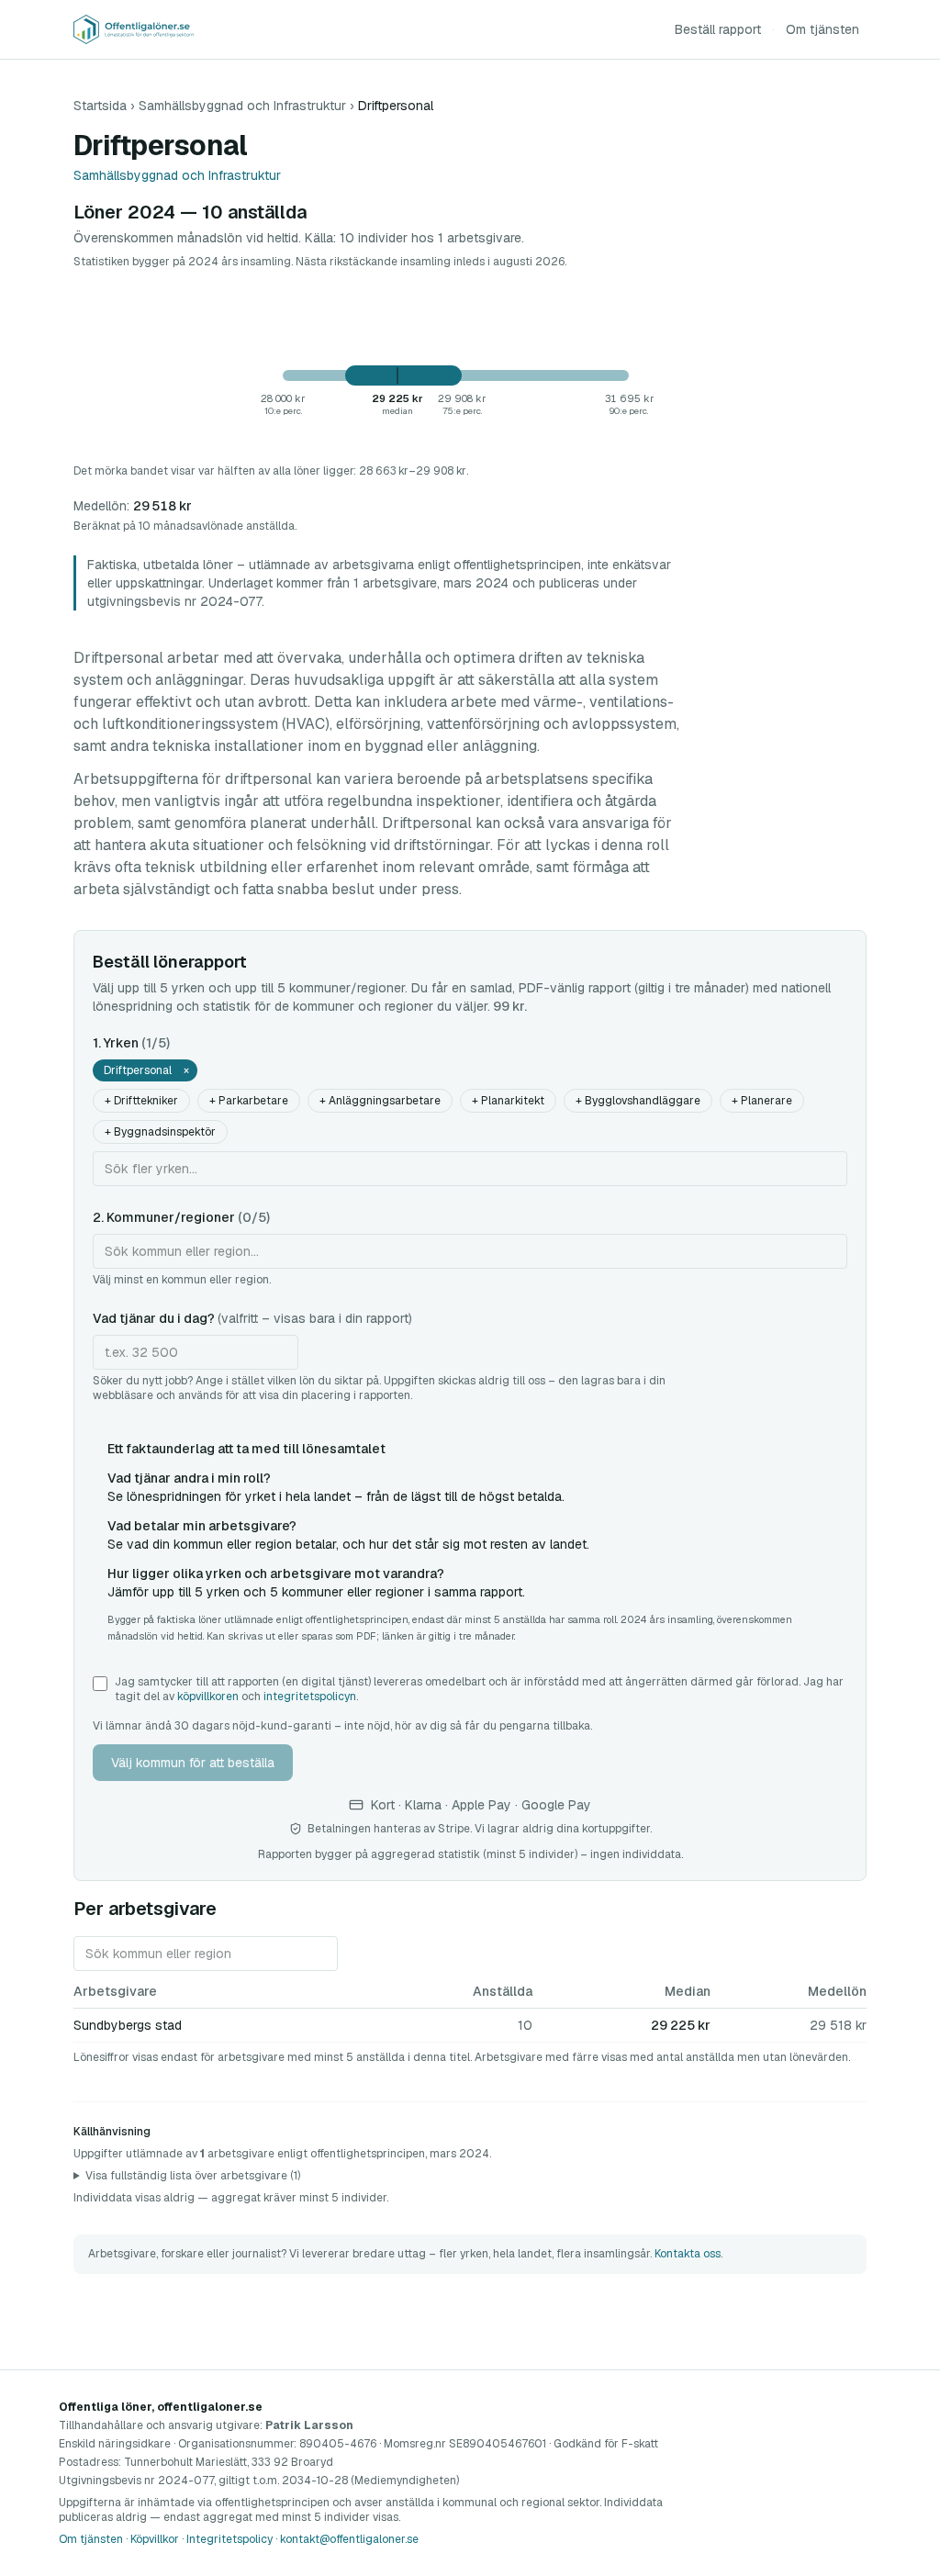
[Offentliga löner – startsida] (134, 29)
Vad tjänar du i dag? (252, 1318)
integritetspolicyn (310, 1697)
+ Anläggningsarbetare (380, 1101)
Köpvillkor (155, 2539)
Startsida (100, 106)
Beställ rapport (718, 29)
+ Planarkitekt (508, 1101)
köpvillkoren (208, 1697)
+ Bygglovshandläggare (638, 1101)
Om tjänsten (822, 29)
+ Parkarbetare (249, 1101)
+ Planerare (762, 1101)
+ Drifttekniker (141, 1101)
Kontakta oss (688, 2254)
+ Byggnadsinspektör (160, 1132)
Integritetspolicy (229, 2539)
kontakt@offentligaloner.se (349, 2539)
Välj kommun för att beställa (193, 1763)
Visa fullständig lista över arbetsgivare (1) (193, 2176)
